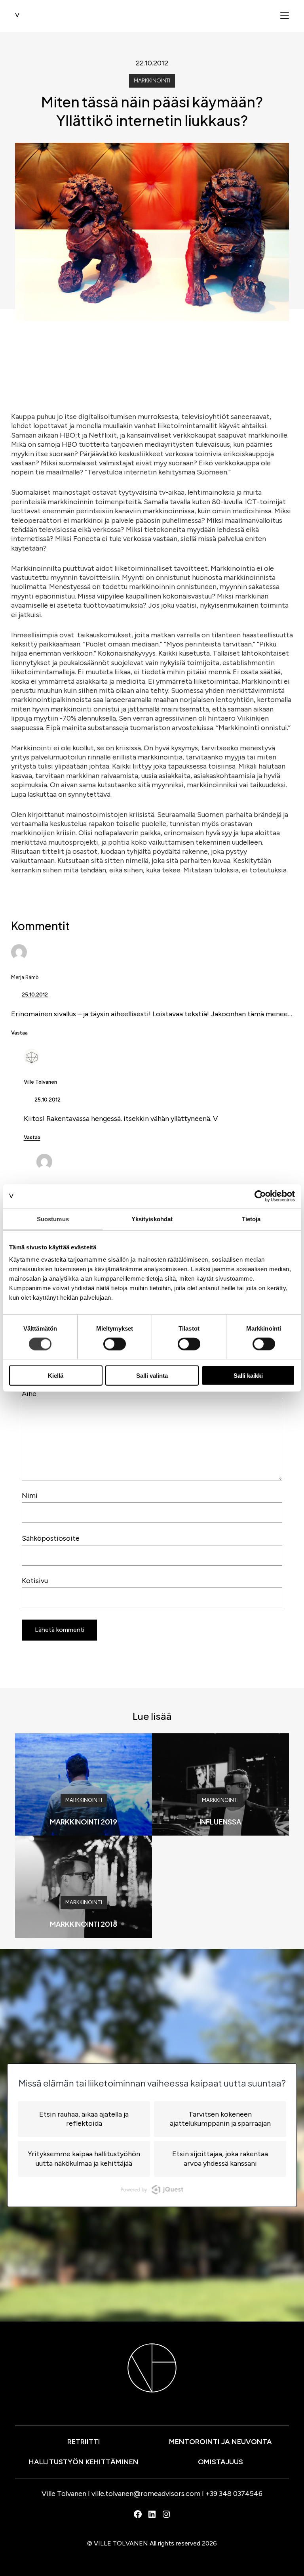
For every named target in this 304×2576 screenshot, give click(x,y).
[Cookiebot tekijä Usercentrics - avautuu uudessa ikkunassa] (260, 1196)
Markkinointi (152, 81)
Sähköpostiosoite (51, 1538)
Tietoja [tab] (251, 1219)
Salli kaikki (248, 1376)
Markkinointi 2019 (84, 1822)
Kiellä (56, 1376)
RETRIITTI (84, 2442)
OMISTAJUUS (220, 2462)
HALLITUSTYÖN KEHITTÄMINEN (84, 2462)
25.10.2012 (35, 995)
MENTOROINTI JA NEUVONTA (220, 2442)
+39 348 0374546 (234, 2494)
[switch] (115, 1344)
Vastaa (19, 1033)
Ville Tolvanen (40, 1082)
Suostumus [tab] (53, 1219)
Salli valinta (152, 1376)
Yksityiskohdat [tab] (152, 1219)
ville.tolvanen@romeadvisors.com (146, 2494)
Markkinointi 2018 (84, 1924)
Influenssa (220, 1822)
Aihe (29, 1394)
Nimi (30, 1495)
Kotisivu (35, 1581)
